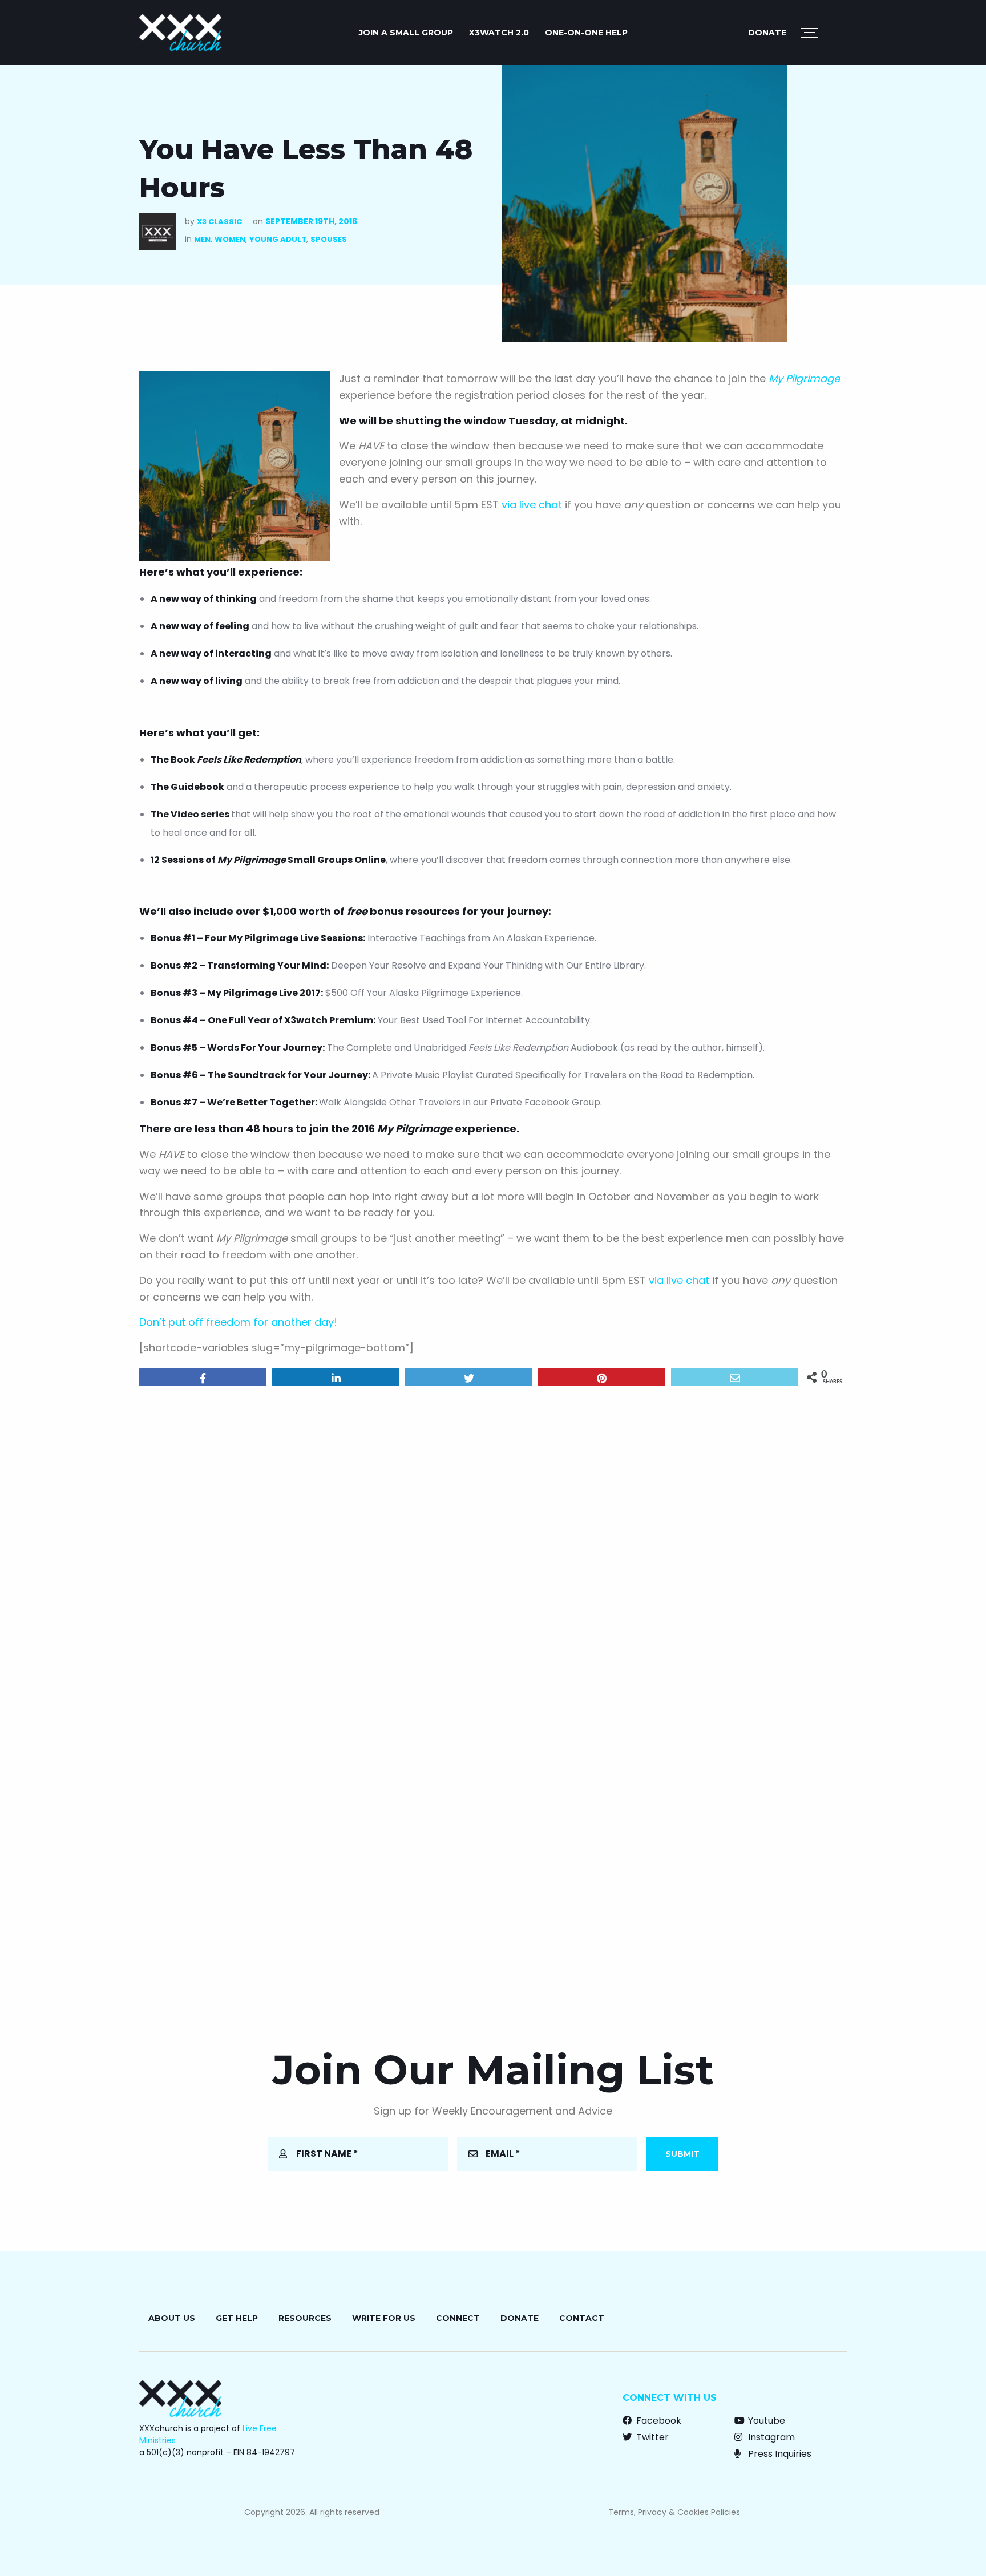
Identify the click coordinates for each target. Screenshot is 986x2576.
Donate (767, 33)
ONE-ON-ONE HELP (586, 33)
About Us (172, 2318)
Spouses (329, 239)
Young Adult (278, 239)
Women (230, 239)
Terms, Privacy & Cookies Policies (674, 2512)
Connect (458, 2318)
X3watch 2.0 (499, 33)
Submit (682, 2154)
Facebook (658, 2421)
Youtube (765, 2421)
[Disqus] (493, 1541)
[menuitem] (406, 33)
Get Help (237, 2318)
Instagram (770, 2437)
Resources (305, 2318)
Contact (582, 2318)
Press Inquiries (779, 2454)
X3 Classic (219, 222)
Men (202, 239)
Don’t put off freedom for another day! (238, 1322)
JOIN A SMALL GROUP (406, 33)
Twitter (651, 2437)
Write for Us (384, 2318)
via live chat (532, 505)
